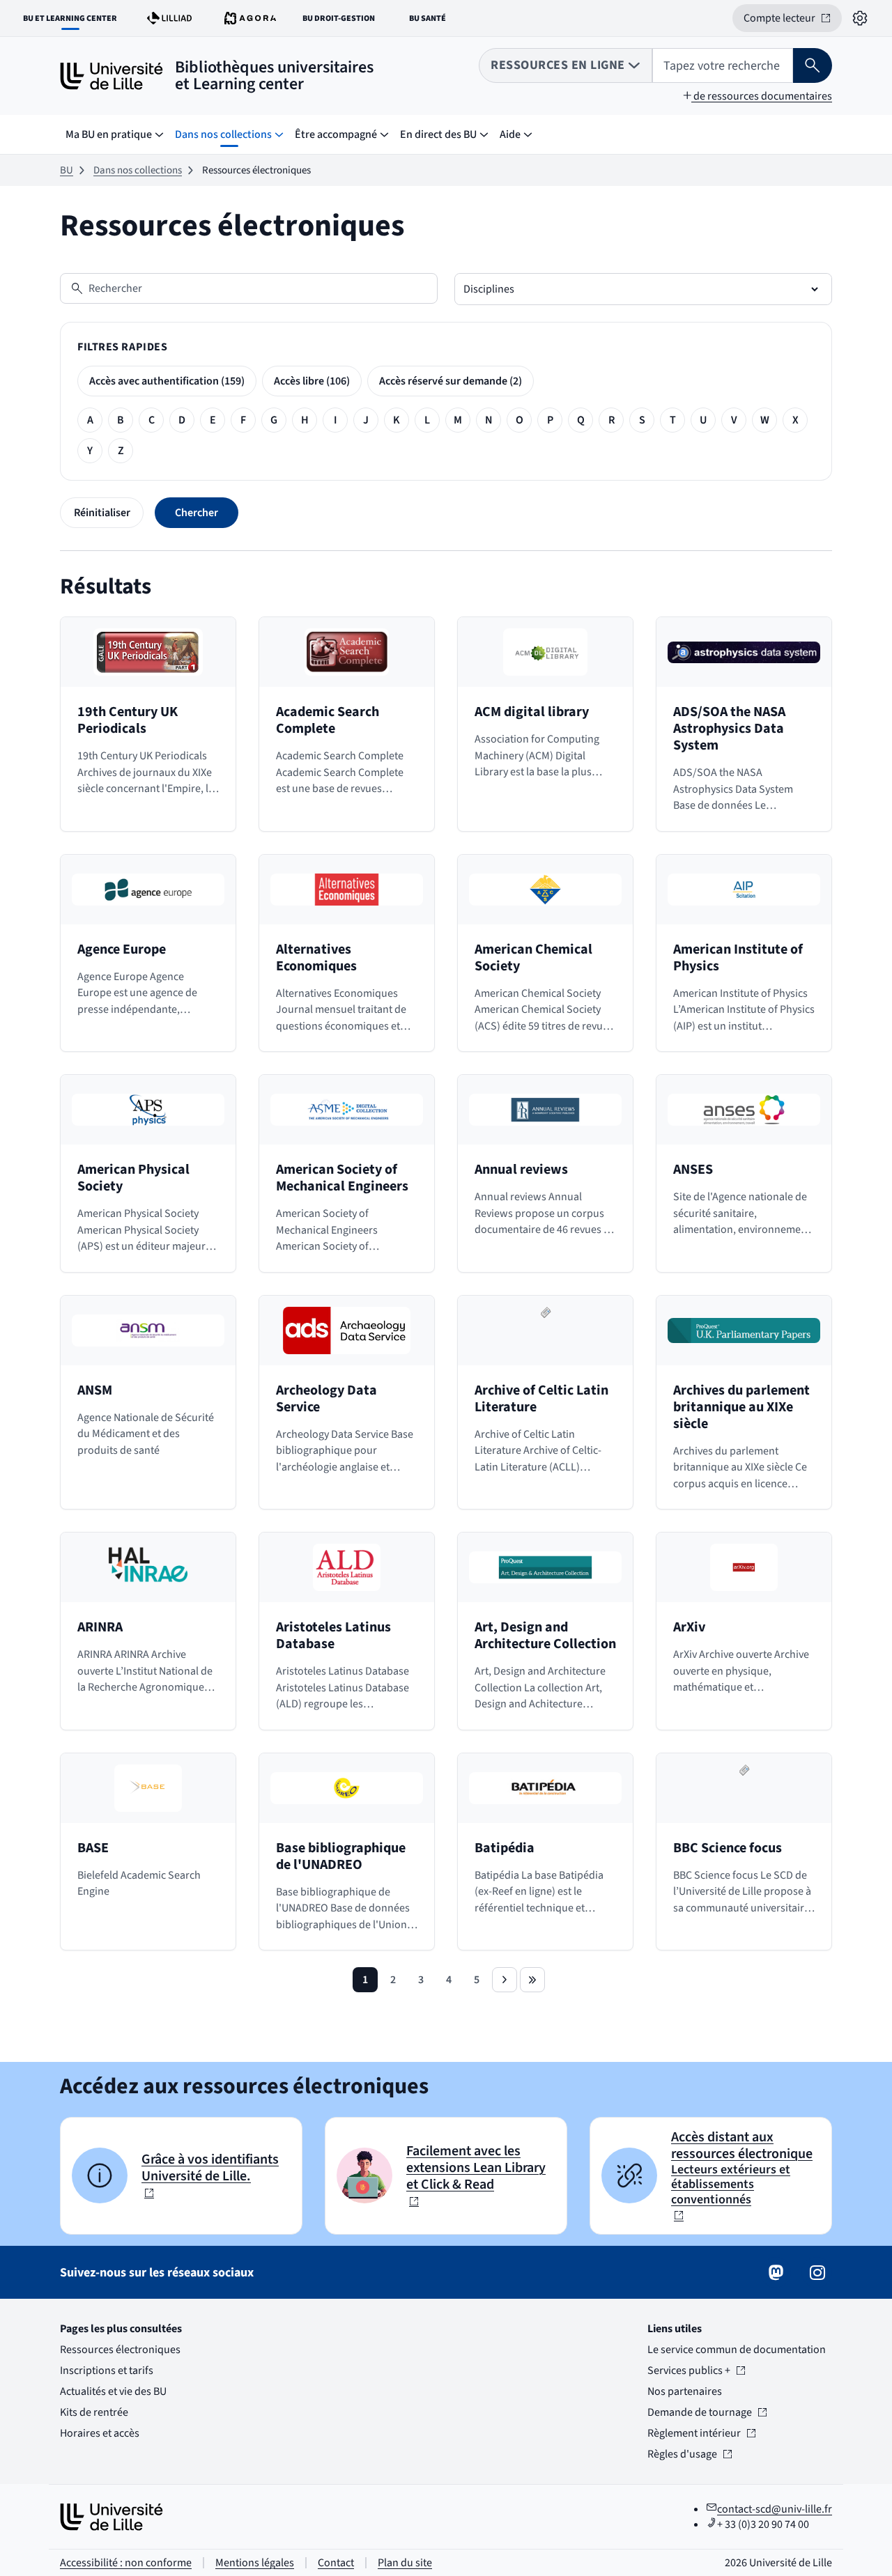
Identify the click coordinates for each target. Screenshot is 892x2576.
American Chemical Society (533, 958)
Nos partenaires (685, 2391)
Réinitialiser (102, 513)
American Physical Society (133, 1178)
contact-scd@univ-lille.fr (775, 2509)
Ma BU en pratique (109, 134)
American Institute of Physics (738, 958)
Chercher (197, 513)
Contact (336, 2563)
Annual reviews (521, 1170)
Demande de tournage (700, 2412)
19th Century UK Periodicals (128, 720)
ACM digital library (532, 712)
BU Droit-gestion (342, 21)
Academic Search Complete (328, 720)
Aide (510, 134)
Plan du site (405, 2563)
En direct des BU (438, 134)
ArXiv (689, 1627)
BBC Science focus (728, 1848)
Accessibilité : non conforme (126, 2563)
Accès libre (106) (312, 381)
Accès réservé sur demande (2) (451, 381)
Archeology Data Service (326, 1399)
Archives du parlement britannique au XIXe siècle (741, 1407)
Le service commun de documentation (737, 2350)
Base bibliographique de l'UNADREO (341, 1856)
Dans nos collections (223, 134)
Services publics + (689, 2371)
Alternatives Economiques (316, 958)
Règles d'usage (689, 2454)
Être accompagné (336, 134)
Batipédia (505, 1848)
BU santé (436, 21)
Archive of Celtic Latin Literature (541, 1399)
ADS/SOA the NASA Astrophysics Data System (729, 729)
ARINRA (100, 1627)
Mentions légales (255, 2563)
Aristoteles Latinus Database (333, 1636)
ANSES (693, 1170)
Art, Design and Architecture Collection (545, 1636)
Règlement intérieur (694, 2433)
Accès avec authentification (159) (167, 381)
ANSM (95, 1390)
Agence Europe (122, 949)
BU (67, 170)
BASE (93, 1848)
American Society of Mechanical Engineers (342, 1178)
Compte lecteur (793, 21)
